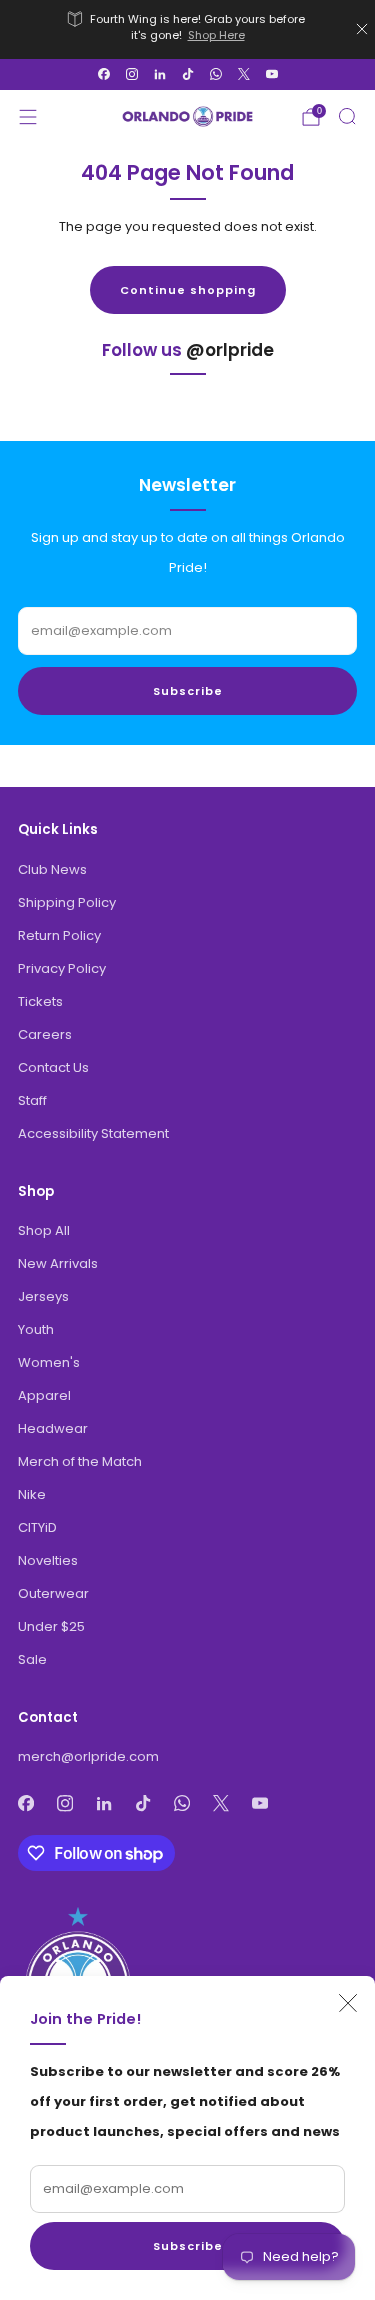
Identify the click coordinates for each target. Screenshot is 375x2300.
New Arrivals (58, 1263)
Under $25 (51, 1626)
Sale (32, 1659)
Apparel (44, 1395)
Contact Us (53, 1067)
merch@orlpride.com (88, 1756)
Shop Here (216, 35)
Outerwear (53, 1593)
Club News (52, 869)
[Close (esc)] (348, 2003)
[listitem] (188, 29)
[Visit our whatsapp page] (216, 74)
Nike (32, 1494)
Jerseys (43, 1296)
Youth (36, 1329)
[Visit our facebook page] (104, 74)
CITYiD (37, 1527)
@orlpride (230, 350)
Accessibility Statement (93, 1133)
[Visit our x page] (244, 74)
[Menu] (28, 117)
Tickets (40, 1001)
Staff (32, 1100)
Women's (49, 1362)
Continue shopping (188, 290)
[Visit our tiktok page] (188, 74)
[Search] (347, 116)
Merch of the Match (80, 1461)
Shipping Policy (67, 902)
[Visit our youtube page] (272, 74)
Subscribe (188, 2246)
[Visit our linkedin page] (160, 74)
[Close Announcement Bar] (362, 29)
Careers (45, 1034)
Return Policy (59, 935)
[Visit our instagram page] (132, 74)
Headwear (53, 1428)
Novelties (48, 1560)
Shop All (44, 1230)
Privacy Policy (62, 968)
